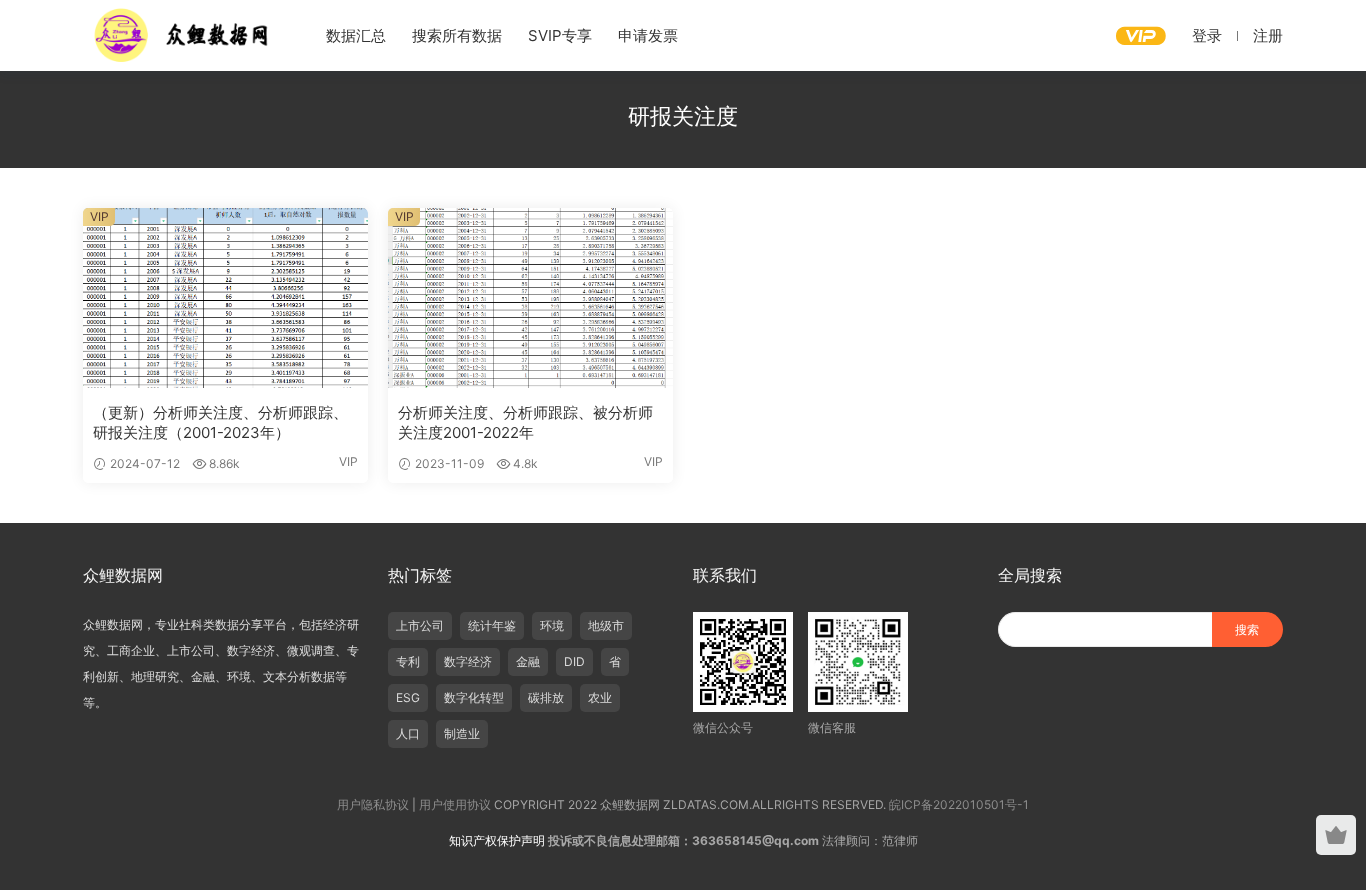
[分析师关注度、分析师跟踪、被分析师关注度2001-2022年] (530, 298)
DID (574, 661)
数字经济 (468, 661)
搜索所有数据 (457, 35)
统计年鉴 (492, 625)
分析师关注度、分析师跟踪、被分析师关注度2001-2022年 (525, 422)
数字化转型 (474, 697)
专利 (408, 661)
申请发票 (648, 35)
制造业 (462, 733)
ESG (408, 697)
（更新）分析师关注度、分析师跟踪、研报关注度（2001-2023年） (220, 422)
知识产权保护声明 (497, 840)
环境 (552, 625)
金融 (528, 661)
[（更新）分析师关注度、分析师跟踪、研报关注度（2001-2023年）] (225, 298)
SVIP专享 (560, 35)
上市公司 (420, 625)
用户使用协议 (455, 804)
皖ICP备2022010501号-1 (959, 804)
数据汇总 (356, 35)
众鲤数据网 (183, 35)
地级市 (606, 625)
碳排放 (546, 697)
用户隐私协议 (373, 804)
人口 (408, 733)
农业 (600, 697)
